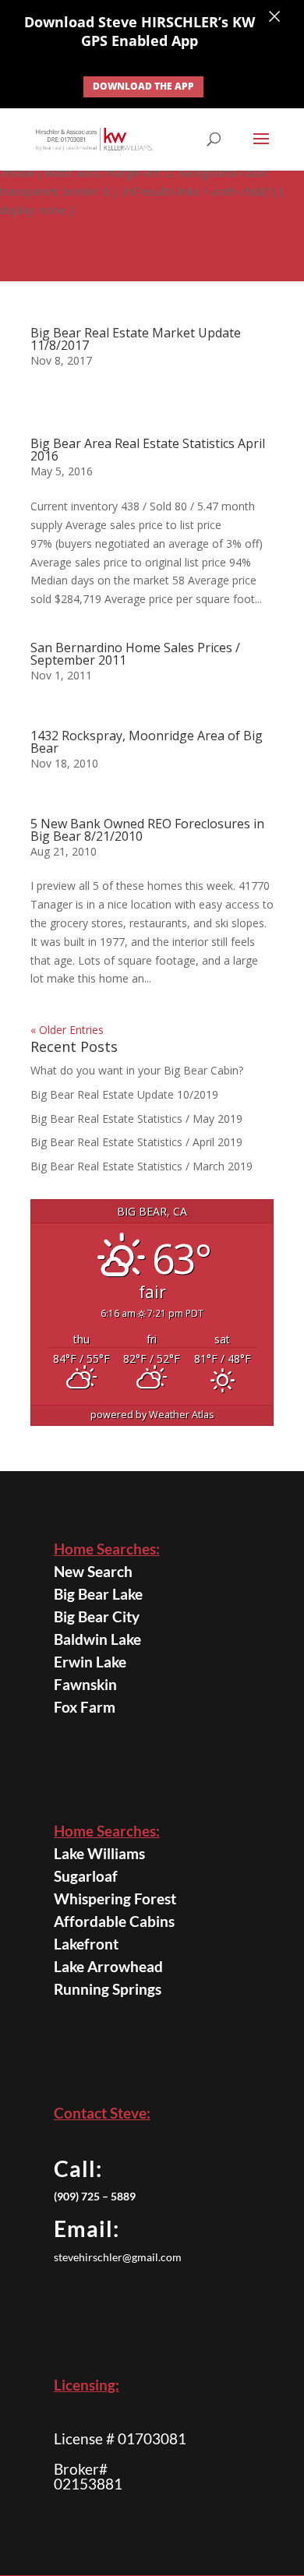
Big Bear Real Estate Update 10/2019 (124, 1094)
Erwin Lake (90, 1662)
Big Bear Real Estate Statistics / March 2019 (141, 1166)
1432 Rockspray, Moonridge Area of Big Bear (147, 742)
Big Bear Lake (98, 1594)
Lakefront (86, 1944)
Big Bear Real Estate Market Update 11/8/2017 (136, 339)
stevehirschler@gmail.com (118, 2257)
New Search (93, 1571)
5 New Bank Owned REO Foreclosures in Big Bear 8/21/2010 (147, 830)
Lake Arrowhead (108, 1966)
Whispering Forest (115, 1898)
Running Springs (108, 1989)
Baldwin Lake (97, 1639)
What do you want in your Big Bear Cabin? (138, 1070)
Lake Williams (99, 1853)
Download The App (143, 86)
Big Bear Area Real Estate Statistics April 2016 (148, 450)
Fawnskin (85, 1684)
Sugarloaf (86, 1876)
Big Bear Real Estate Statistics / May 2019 (136, 1119)
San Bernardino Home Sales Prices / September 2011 (135, 654)
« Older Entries (67, 1030)
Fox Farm (85, 1707)
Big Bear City (97, 1616)
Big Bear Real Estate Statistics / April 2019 (136, 1142)
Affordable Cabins (114, 1921)
